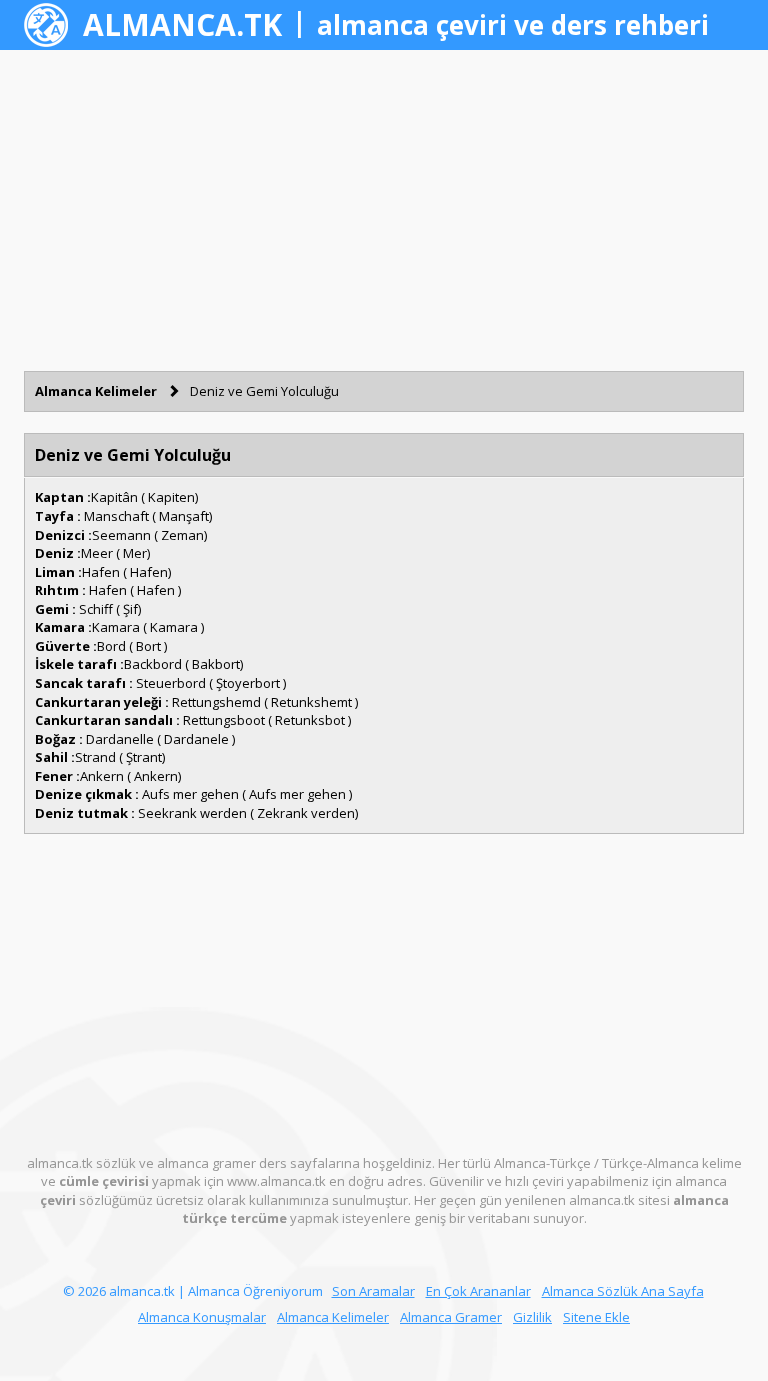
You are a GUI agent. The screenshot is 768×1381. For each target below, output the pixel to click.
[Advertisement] (384, 210)
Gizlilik (532, 1317)
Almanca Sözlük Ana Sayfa (623, 1291)
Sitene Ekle (596, 1317)
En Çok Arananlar (478, 1291)
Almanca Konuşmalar (202, 1317)
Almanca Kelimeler (96, 391)
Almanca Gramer (451, 1317)
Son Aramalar (373, 1291)
